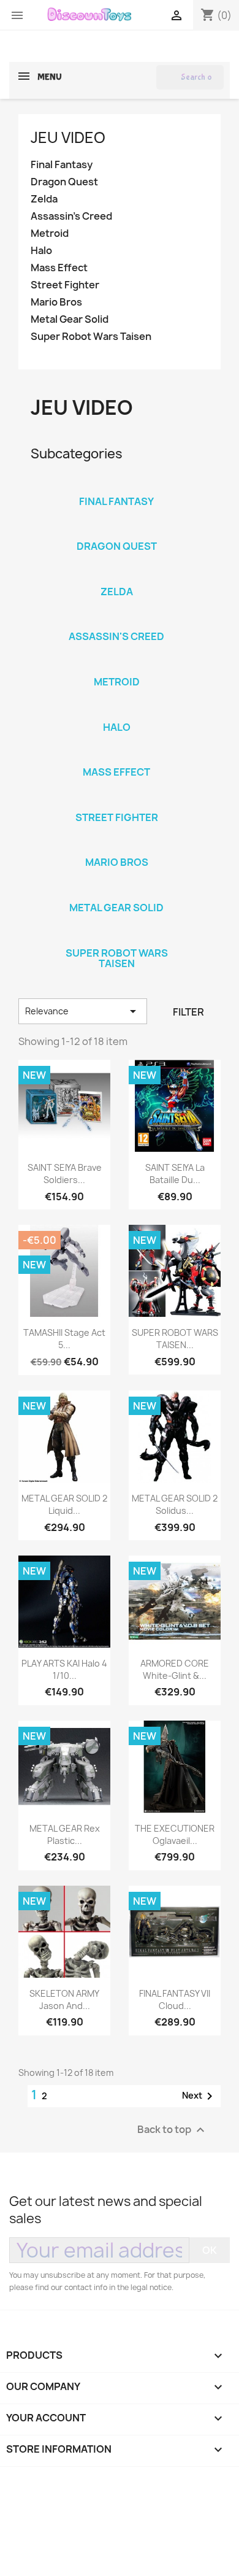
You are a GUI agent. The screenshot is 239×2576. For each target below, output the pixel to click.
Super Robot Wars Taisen (91, 337)
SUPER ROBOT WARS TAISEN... (175, 1339)
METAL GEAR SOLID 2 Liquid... (64, 1504)
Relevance (83, 1011)
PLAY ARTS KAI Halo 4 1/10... (64, 1669)
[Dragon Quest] (116, 530)
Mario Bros (56, 302)
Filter (188, 1012)
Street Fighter (65, 285)
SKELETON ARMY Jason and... (64, 1999)
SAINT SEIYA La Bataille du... (175, 1174)
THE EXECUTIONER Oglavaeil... (175, 1834)
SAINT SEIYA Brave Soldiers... (65, 1174)
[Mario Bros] (116, 846)
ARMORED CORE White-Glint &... (175, 1669)
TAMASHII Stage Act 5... (64, 1339)
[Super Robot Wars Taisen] (116, 937)
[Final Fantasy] (116, 485)
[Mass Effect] (116, 756)
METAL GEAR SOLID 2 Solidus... (175, 1504)
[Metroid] (116, 666)
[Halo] (116, 711)
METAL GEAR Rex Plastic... (65, 1834)
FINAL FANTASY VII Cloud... (175, 1999)
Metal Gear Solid (70, 319)
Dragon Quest (64, 182)
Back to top (173, 2130)
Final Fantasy (62, 165)
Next (199, 2096)
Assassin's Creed (71, 216)
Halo (41, 251)
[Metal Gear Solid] (116, 892)
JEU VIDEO (68, 137)
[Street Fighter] (116, 801)
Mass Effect (59, 268)
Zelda (44, 199)
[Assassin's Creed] (116, 620)
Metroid (50, 233)
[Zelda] (116, 576)
